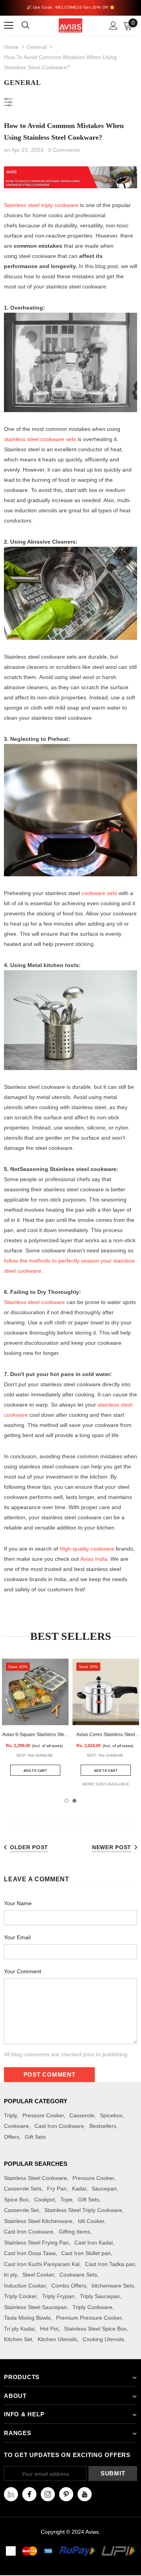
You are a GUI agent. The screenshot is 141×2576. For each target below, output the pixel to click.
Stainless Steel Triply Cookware (83, 2210)
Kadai (79, 2189)
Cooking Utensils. (104, 2339)
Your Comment (23, 1971)
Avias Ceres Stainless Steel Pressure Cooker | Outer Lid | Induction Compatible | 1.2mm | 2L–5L (106, 1735)
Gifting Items (74, 2232)
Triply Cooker (20, 2296)
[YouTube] (85, 2494)
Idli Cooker (91, 2221)
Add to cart (35, 1771)
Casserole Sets (23, 2189)
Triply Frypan (58, 2296)
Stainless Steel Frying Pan (36, 2243)
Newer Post (112, 1847)
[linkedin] (11, 2494)
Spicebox (111, 2115)
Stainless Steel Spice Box (95, 2329)
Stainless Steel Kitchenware (38, 2221)
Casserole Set (21, 2210)
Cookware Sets (78, 2275)
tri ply (10, 2275)
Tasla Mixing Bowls (27, 2318)
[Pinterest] (66, 2494)
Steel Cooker (38, 2275)
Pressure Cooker (43, 2115)
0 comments (64, 150)
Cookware (16, 2126)
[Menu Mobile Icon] (9, 25)
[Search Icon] (30, 25)
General (37, 47)
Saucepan (104, 2189)
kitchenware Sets (113, 2286)
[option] (35, 1722)
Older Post (29, 1847)
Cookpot (44, 2200)
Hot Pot (49, 2329)
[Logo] (70, 25)
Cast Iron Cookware (59, 2126)
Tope (66, 2200)
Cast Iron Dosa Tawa (30, 2253)
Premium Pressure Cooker (89, 2318)
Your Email (17, 1937)
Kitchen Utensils (57, 2339)
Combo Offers (69, 2286)
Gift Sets (35, 2137)
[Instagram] (48, 2494)
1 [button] (67, 1801)
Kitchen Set (18, 2339)
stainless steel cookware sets (40, 439)
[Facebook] (29, 2494)
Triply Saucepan (100, 2296)
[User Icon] (113, 26)
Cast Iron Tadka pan (110, 2264)
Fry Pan (57, 2189)
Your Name (18, 1903)
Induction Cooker (25, 2286)
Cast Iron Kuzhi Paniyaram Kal (42, 2264)
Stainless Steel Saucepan (35, 2307)
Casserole (82, 2115)
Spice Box (16, 2200)
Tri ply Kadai (19, 2329)
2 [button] (74, 1801)
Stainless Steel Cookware (35, 2178)
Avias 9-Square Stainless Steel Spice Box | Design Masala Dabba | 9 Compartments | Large (35, 1735)
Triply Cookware (92, 2307)
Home (11, 47)
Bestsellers (103, 2126)
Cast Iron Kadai (94, 2243)
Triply (10, 2115)
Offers (12, 2137)
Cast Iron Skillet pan (86, 2253)
